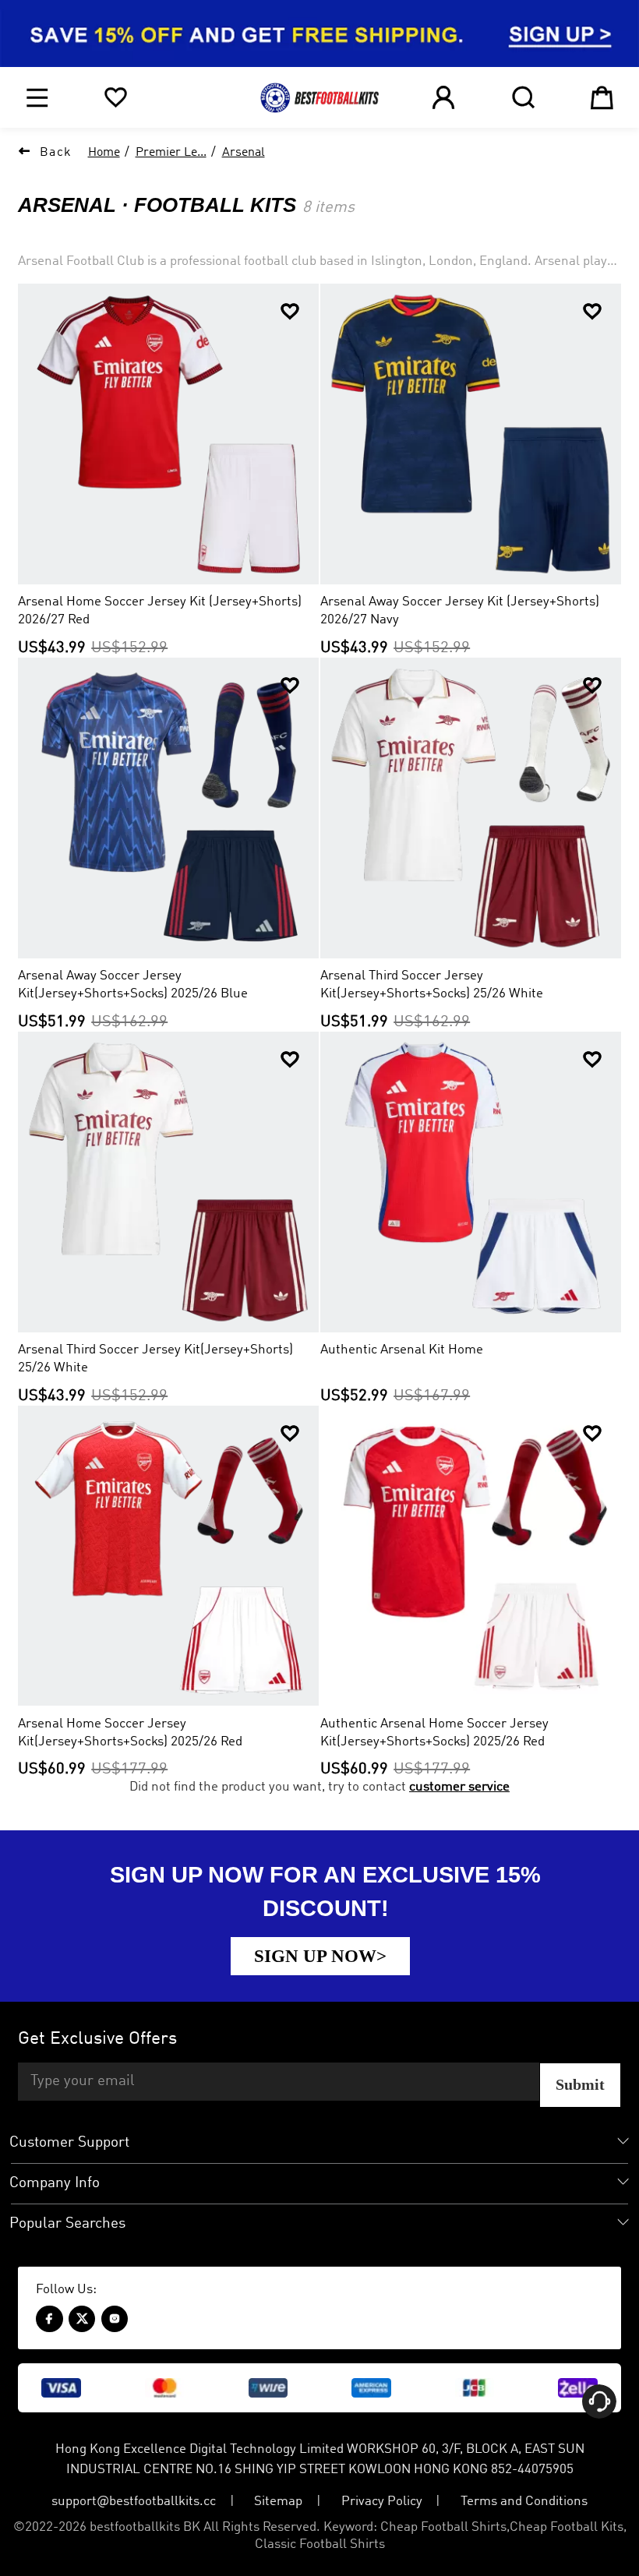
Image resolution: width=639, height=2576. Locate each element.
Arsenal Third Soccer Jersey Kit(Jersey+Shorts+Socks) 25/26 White (432, 985)
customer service (459, 1787)
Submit (580, 2084)
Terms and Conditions (524, 2502)
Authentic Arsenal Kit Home (402, 1350)
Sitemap (278, 2502)
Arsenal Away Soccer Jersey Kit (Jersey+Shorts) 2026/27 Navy (460, 611)
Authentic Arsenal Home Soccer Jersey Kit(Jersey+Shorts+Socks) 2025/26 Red (434, 1733)
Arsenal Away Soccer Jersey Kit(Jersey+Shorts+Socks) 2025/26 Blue (133, 985)
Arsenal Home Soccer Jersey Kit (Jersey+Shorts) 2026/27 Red (160, 611)
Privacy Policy (382, 2502)
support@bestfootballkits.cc (134, 2502)
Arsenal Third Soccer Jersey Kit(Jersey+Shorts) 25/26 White (155, 1359)
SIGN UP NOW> (320, 1956)
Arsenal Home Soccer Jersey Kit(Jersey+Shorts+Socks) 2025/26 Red (130, 1733)
